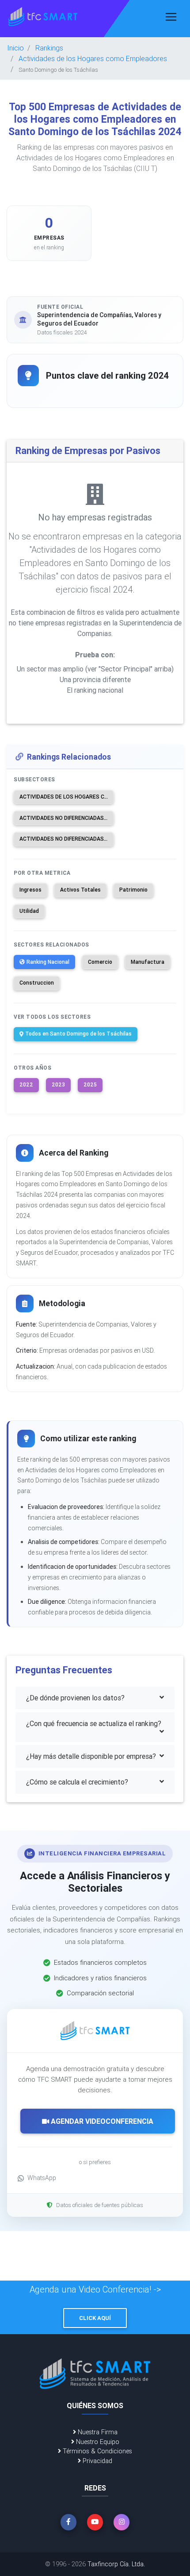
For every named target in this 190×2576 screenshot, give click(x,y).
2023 (58, 1084)
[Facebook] (68, 2522)
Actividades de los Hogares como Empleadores (93, 58)
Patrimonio (133, 890)
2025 (90, 1084)
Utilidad (29, 911)
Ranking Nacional (48, 962)
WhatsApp (42, 2178)
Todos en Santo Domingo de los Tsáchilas (78, 1034)
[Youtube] (95, 2522)
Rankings (49, 48)
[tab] (95, 1698)
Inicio (15, 48)
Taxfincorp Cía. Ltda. (116, 2564)
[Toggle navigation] (171, 17)
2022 (26, 1084)
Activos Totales (80, 890)
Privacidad (97, 2461)
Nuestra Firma (97, 2432)
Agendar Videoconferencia (101, 2121)
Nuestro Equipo (97, 2442)
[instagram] (122, 2522)
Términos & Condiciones (97, 2451)
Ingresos (30, 890)
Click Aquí (95, 2318)
